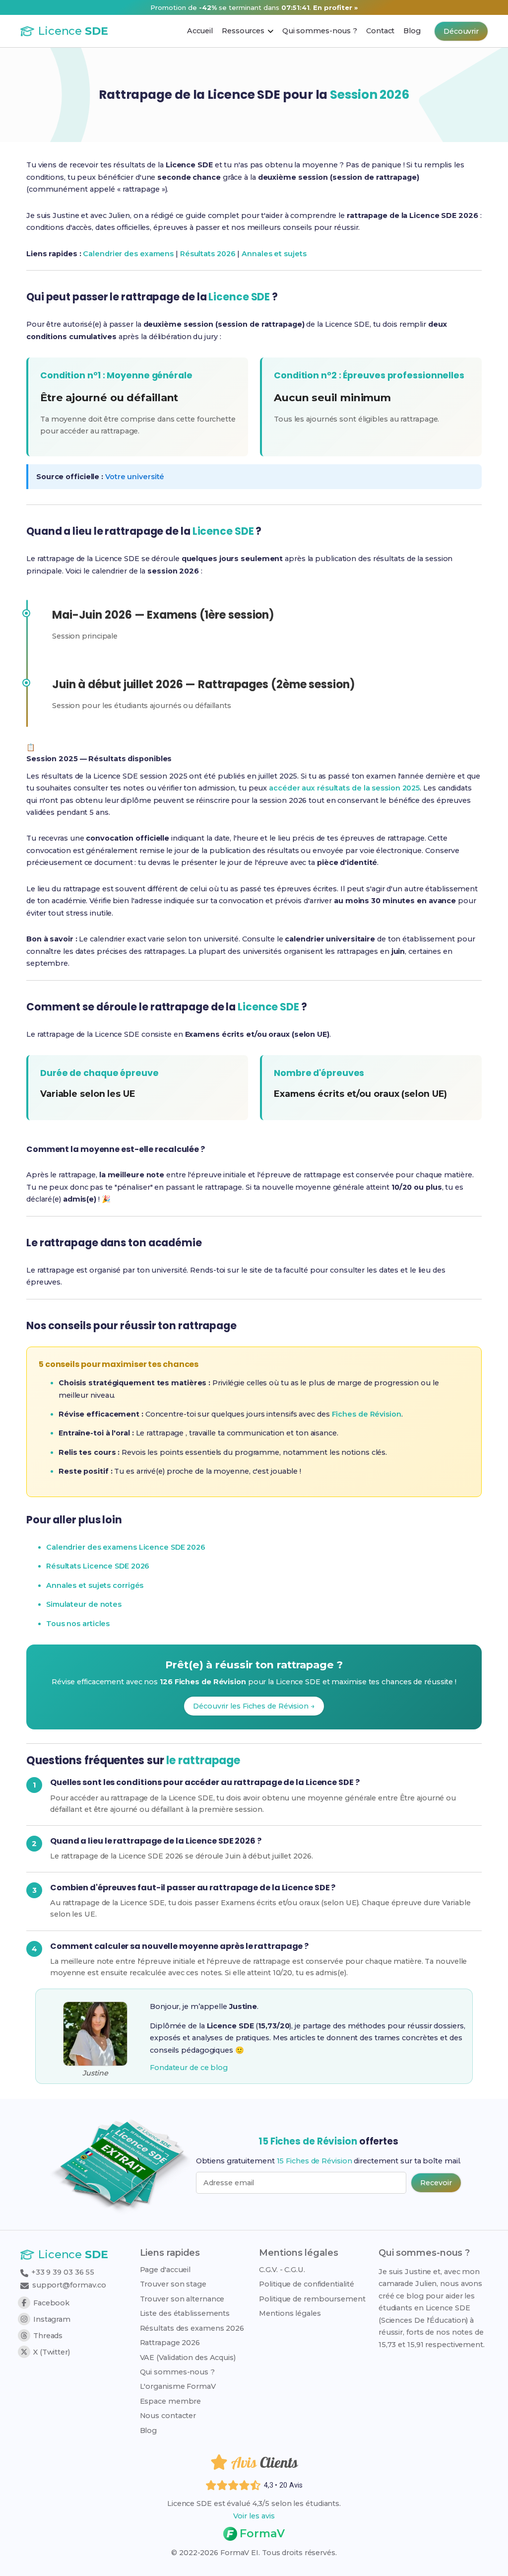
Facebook (51, 2303)
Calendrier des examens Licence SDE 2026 (126, 1547)
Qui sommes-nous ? (177, 2372)
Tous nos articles (78, 1624)
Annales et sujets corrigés (95, 1585)
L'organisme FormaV (178, 2386)
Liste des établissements (185, 2313)
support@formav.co (69, 2285)
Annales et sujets (274, 254)
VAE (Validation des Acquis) (188, 2358)
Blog (149, 2431)
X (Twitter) (52, 2352)
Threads (48, 2336)
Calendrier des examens (128, 254)
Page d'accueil (165, 2270)
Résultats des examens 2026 (192, 2328)
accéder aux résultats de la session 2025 (344, 788)
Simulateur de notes (84, 1604)
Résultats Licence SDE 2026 (98, 1566)
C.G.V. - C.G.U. (282, 2270)
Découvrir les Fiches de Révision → (254, 1706)
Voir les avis (254, 2516)
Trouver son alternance (182, 2299)
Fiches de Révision (367, 1414)
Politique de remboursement (312, 2299)
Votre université (135, 477)
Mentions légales (290, 2313)
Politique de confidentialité (306, 2284)
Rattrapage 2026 (170, 2343)
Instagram (52, 2319)
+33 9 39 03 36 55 (62, 2272)
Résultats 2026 (208, 254)
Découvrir (461, 31)
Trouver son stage (173, 2284)
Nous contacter (168, 2416)
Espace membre (171, 2401)
